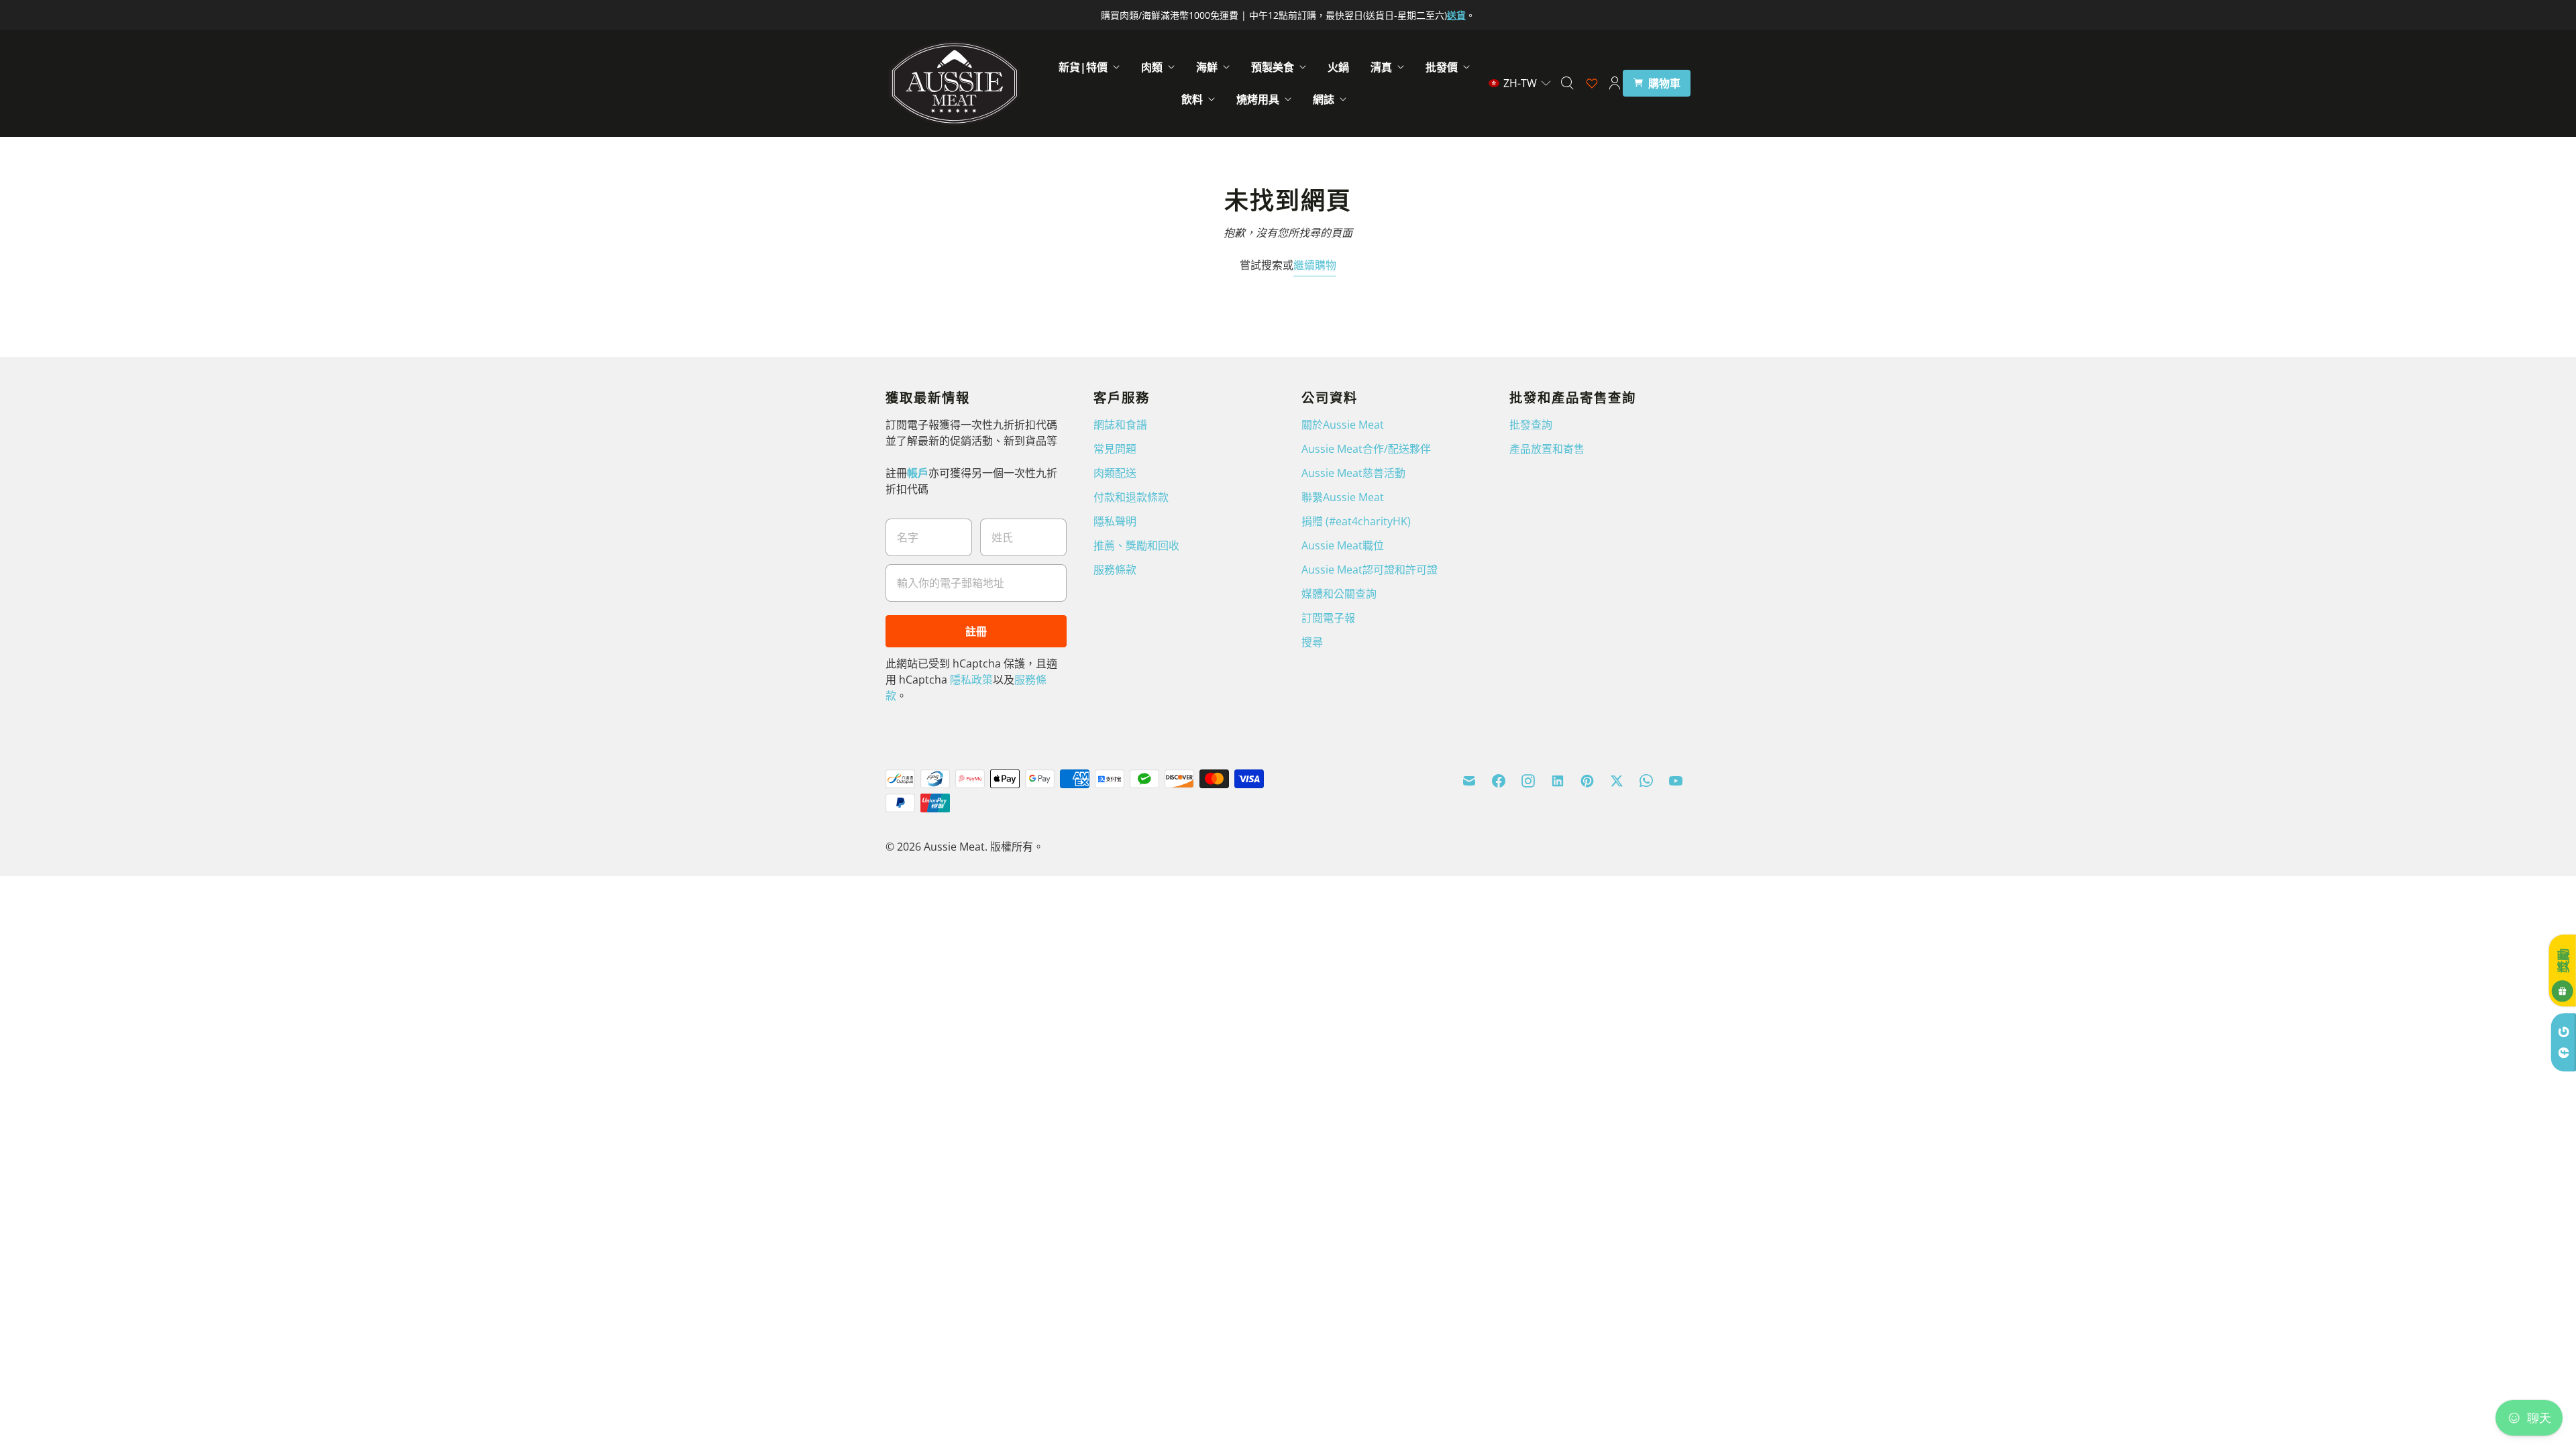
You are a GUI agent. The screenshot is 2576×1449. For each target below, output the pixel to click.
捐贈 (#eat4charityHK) (1356, 521)
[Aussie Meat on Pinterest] (1587, 781)
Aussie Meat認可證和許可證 (1370, 570)
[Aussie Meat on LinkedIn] (1558, 781)
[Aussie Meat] (954, 83)
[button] (1520, 83)
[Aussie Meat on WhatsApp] (1646, 781)
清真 (1381, 67)
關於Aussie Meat (1343, 425)
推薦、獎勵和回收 (1136, 545)
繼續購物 (1315, 265)
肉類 (1152, 67)
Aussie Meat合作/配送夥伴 (1366, 449)
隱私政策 (971, 680)
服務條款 (1115, 570)
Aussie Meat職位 (1343, 545)
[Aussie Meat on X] (1617, 781)
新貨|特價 (1083, 67)
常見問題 (1115, 449)
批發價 (1442, 67)
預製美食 (1273, 67)
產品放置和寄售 (1547, 449)
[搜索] (1567, 83)
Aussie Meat (954, 847)
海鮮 (1207, 67)
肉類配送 (1115, 473)
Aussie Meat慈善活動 (1353, 473)
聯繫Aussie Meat (1343, 497)
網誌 (1324, 99)
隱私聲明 (1115, 521)
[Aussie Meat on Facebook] (1499, 781)
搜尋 (1312, 642)
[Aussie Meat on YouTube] (1676, 781)
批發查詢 (1531, 425)
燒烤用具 (1258, 99)
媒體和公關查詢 (1339, 594)
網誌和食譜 (1120, 425)
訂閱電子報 (1328, 618)
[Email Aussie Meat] (1469, 781)
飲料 (1192, 99)
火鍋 (1338, 67)
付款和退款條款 (1131, 497)
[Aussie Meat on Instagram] (1528, 781)
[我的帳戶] (1615, 83)
